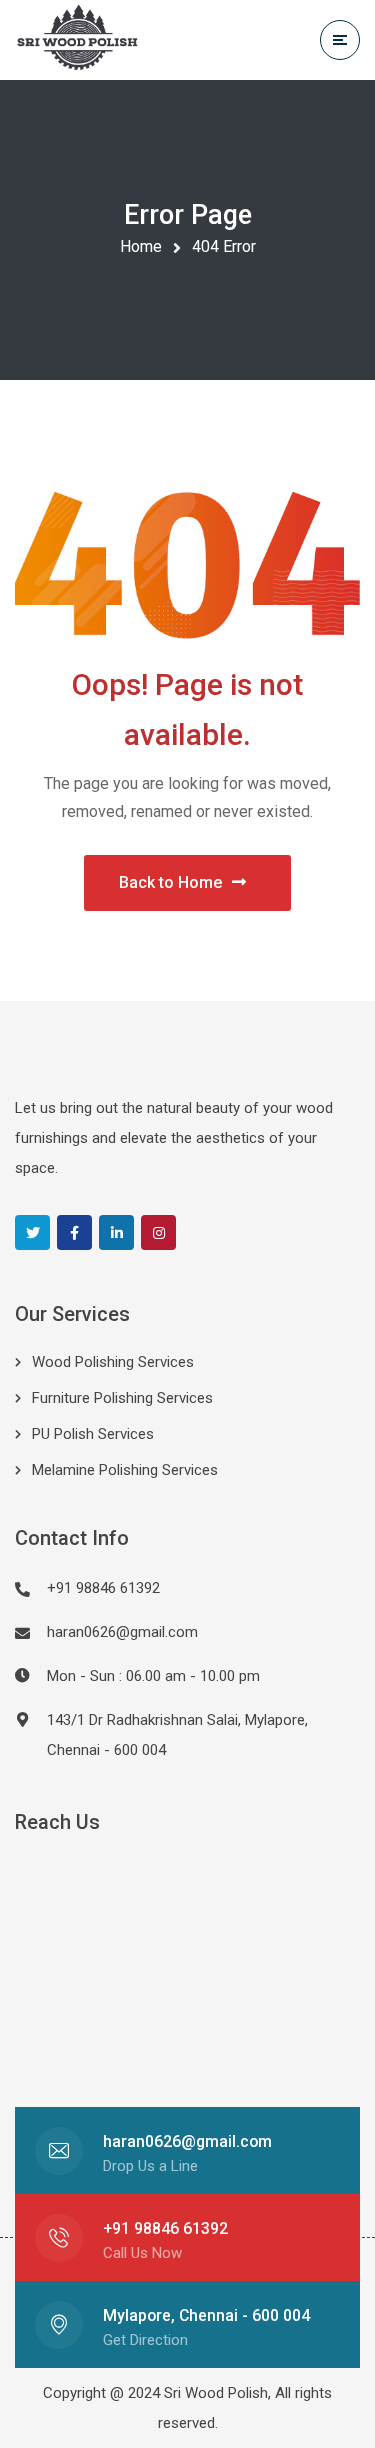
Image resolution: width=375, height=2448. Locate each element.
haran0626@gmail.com (122, 1632)
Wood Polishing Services (113, 1362)
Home (141, 246)
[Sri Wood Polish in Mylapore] (78, 40)
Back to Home (170, 882)
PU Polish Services (93, 1434)
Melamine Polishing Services (125, 1470)
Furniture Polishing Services (122, 1398)
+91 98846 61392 (165, 2228)
